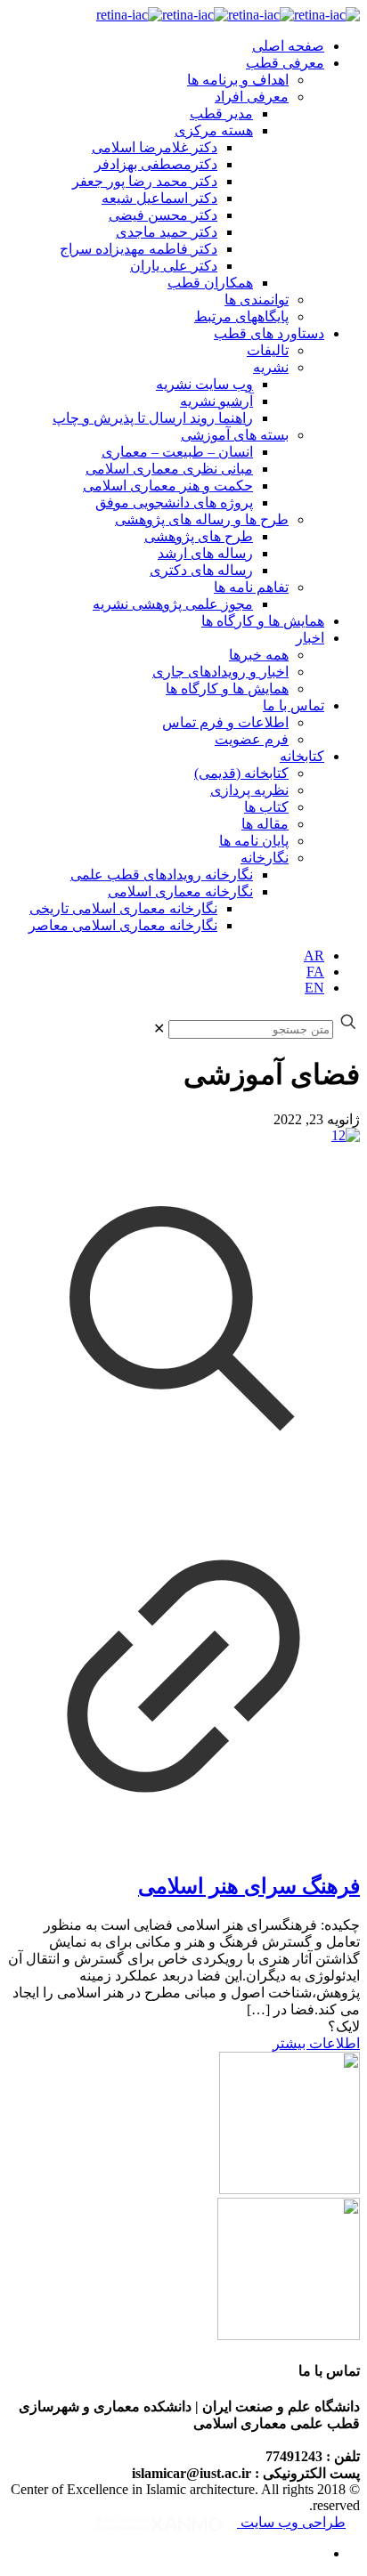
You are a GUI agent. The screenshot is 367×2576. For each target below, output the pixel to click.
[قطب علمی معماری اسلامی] (228, 15)
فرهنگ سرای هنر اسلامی (249, 1886)
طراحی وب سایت (291, 2522)
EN (314, 988)
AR (314, 956)
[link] (159, 1029)
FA (315, 972)
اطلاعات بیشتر (316, 2043)
